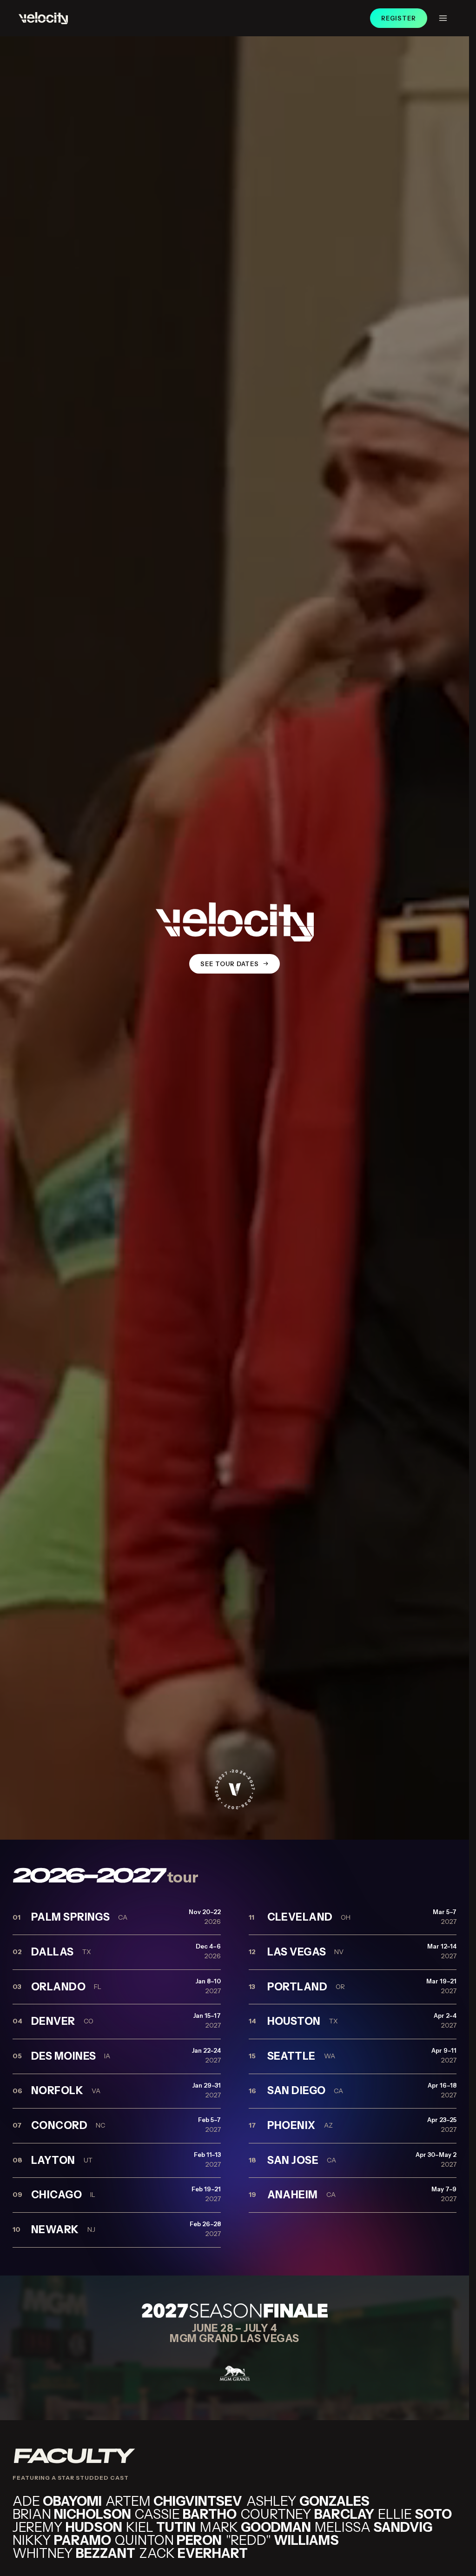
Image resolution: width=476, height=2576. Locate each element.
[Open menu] (443, 18)
